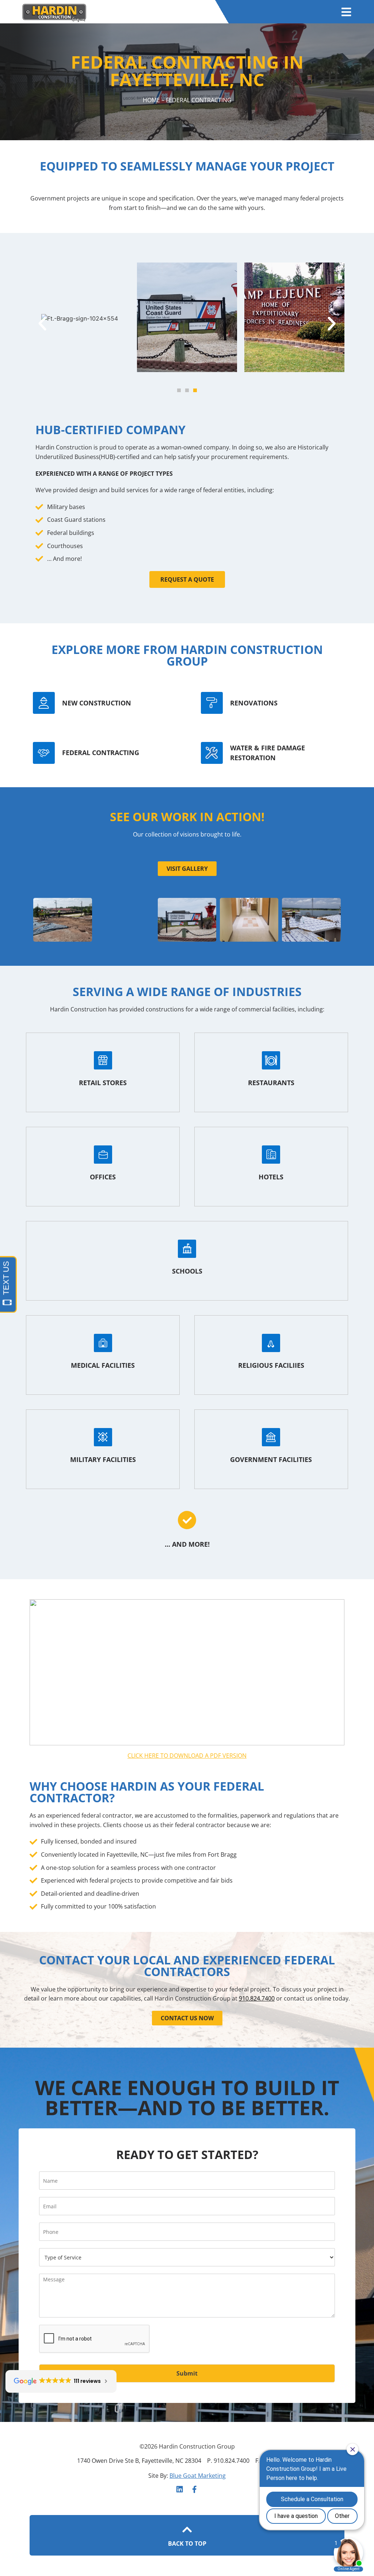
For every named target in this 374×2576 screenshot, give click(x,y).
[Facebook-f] (194, 2489)
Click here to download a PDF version (187, 1756)
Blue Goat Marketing (198, 2476)
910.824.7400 (257, 1998)
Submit (187, 2373)
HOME (151, 100)
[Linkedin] (180, 2489)
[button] (42, 324)
